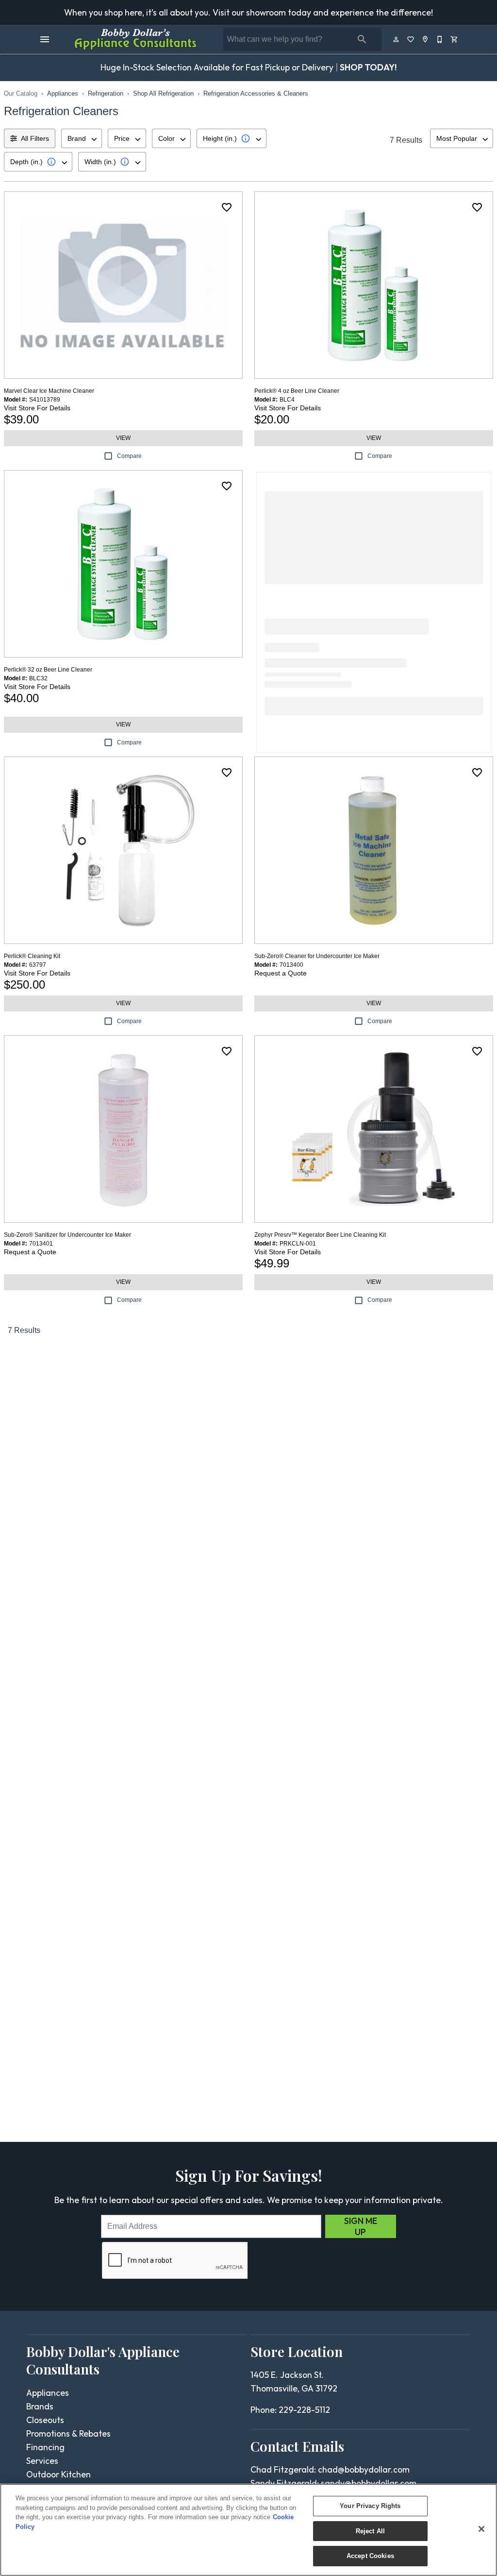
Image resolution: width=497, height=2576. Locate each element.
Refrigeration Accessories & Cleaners (256, 93)
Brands (40, 2406)
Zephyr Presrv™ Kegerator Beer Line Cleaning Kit (320, 1235)
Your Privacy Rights (370, 2506)
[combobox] (82, 138)
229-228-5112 (304, 2410)
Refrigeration (106, 93)
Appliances (63, 93)
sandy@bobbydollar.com (369, 2483)
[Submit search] (362, 39)
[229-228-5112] (440, 39)
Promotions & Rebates (68, 2433)
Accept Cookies (370, 2556)
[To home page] (135, 39)
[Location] (426, 39)
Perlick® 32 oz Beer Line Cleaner (48, 670)
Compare (129, 456)
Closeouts (45, 2420)
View (123, 438)
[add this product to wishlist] (227, 207)
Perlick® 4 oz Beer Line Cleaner (297, 391)
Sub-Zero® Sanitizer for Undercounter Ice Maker (67, 1235)
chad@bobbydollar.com (364, 2469)
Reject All (370, 2531)
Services (42, 2461)
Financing (45, 2447)
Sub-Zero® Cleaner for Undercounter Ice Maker (317, 956)
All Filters (35, 138)
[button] (45, 39)
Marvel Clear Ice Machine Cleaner (49, 391)
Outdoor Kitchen (58, 2474)
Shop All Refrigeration (163, 93)
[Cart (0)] (455, 39)
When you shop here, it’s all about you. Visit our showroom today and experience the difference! (248, 12)
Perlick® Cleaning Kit (32, 956)
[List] (411, 39)
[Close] (481, 2529)
